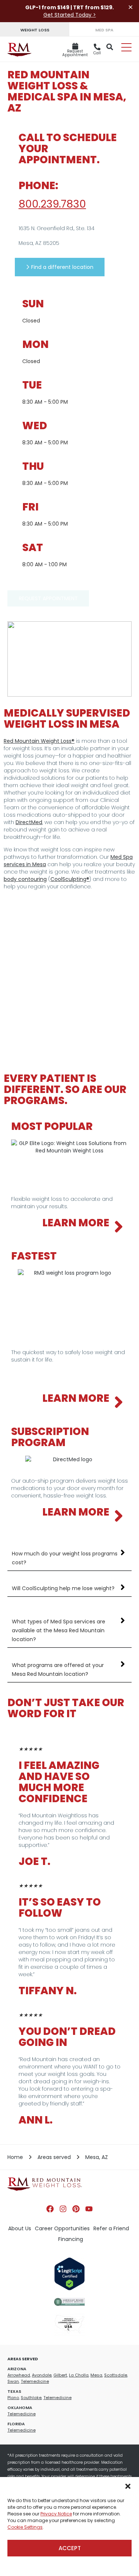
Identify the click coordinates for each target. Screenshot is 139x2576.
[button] (128, 2486)
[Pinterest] (76, 2209)
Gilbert (60, 2375)
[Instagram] (63, 2209)
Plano (13, 2398)
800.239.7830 (52, 204)
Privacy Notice (56, 2514)
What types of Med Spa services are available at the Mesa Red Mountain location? (59, 1630)
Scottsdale (116, 2375)
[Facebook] (50, 2209)
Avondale (42, 2375)
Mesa (96, 2375)
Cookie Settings (25, 2527)
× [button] (130, 7)
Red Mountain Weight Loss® (39, 741)
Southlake (31, 2398)
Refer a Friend (111, 2228)
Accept (70, 2548)
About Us (20, 2228)
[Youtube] (89, 2209)
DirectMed (29, 822)
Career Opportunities (62, 2228)
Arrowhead (19, 2375)
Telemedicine (35, 2381)
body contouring (25, 879)
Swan (13, 2381)
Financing (71, 2239)
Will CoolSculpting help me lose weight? (63, 1588)
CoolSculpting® (70, 879)
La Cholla (79, 2375)
